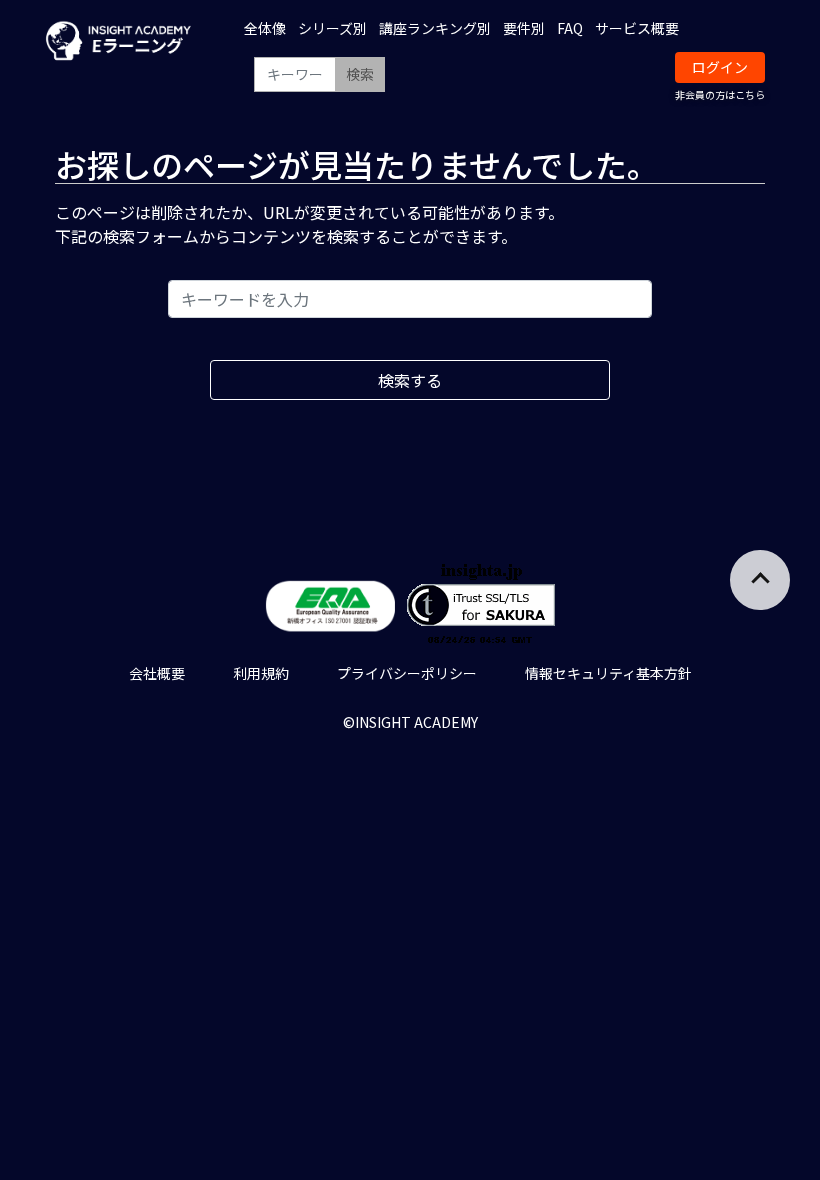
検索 (360, 74)
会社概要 (157, 673)
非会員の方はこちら (720, 94)
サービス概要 (637, 28)
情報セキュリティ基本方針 (608, 673)
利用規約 (261, 673)
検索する (410, 380)
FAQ (570, 28)
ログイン (720, 67)
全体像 (265, 28)
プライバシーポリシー (407, 673)
